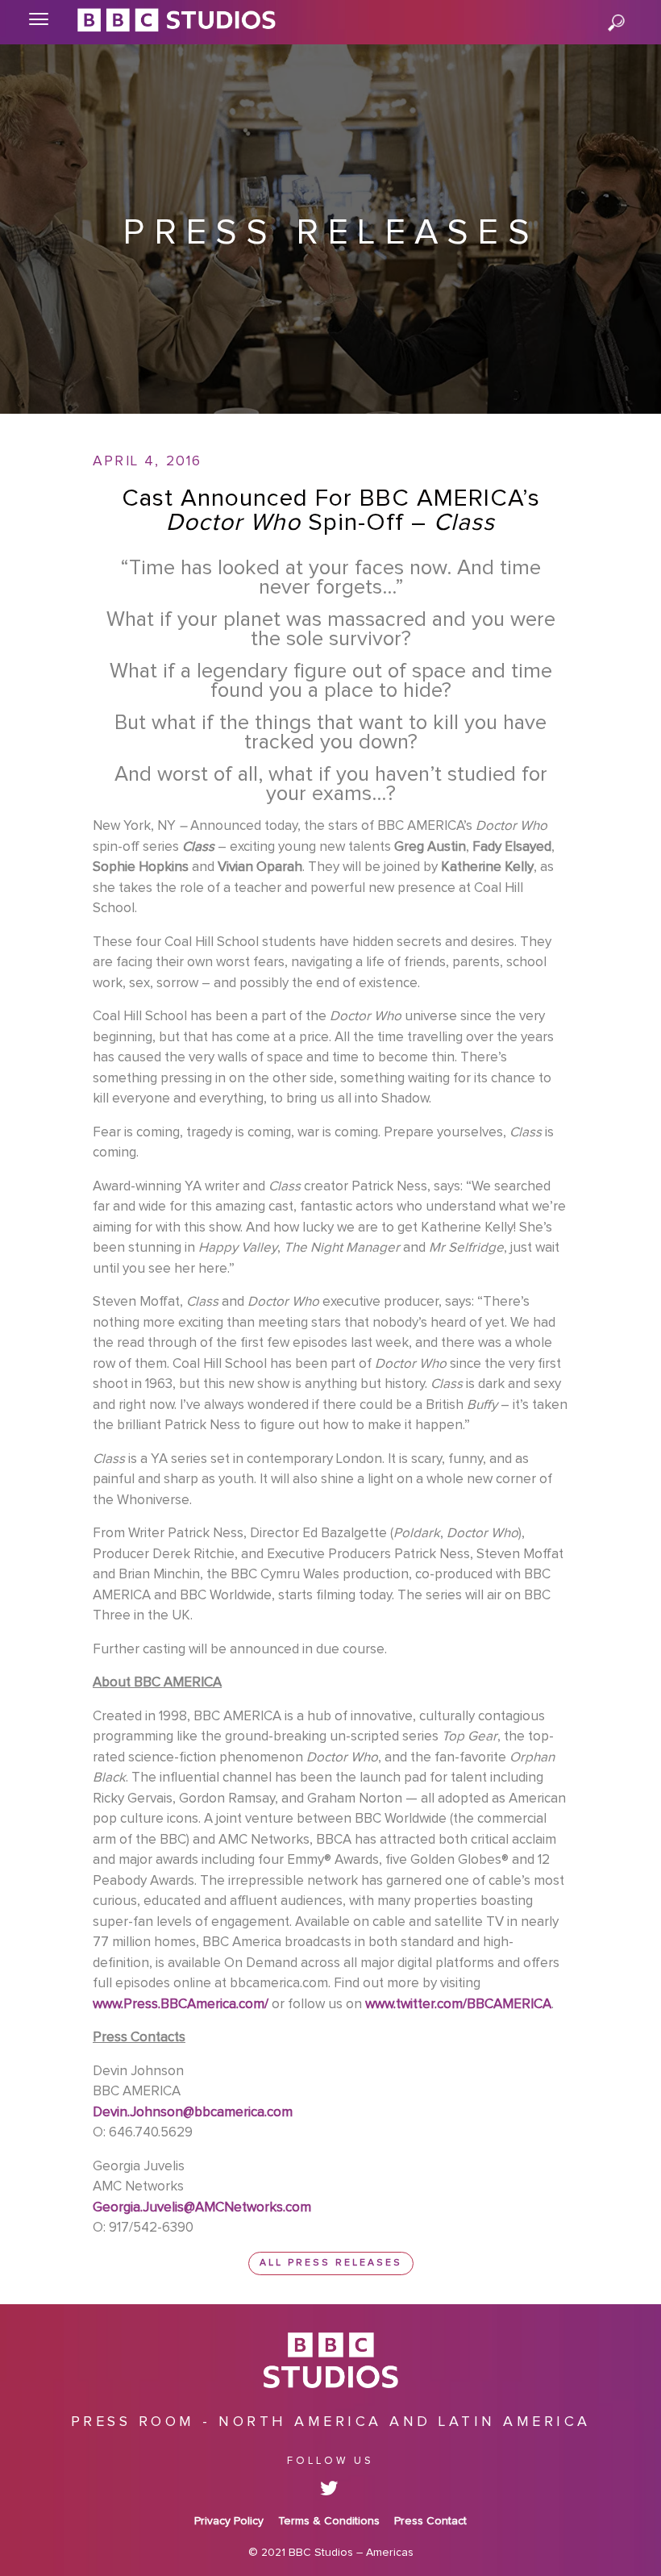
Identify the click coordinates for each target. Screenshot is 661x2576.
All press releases (331, 2263)
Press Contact (430, 2521)
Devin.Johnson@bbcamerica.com (193, 2113)
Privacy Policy (229, 2521)
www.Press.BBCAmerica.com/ (181, 2005)
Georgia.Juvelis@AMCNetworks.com (202, 2208)
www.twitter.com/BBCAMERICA (458, 2005)
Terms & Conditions (329, 2521)
